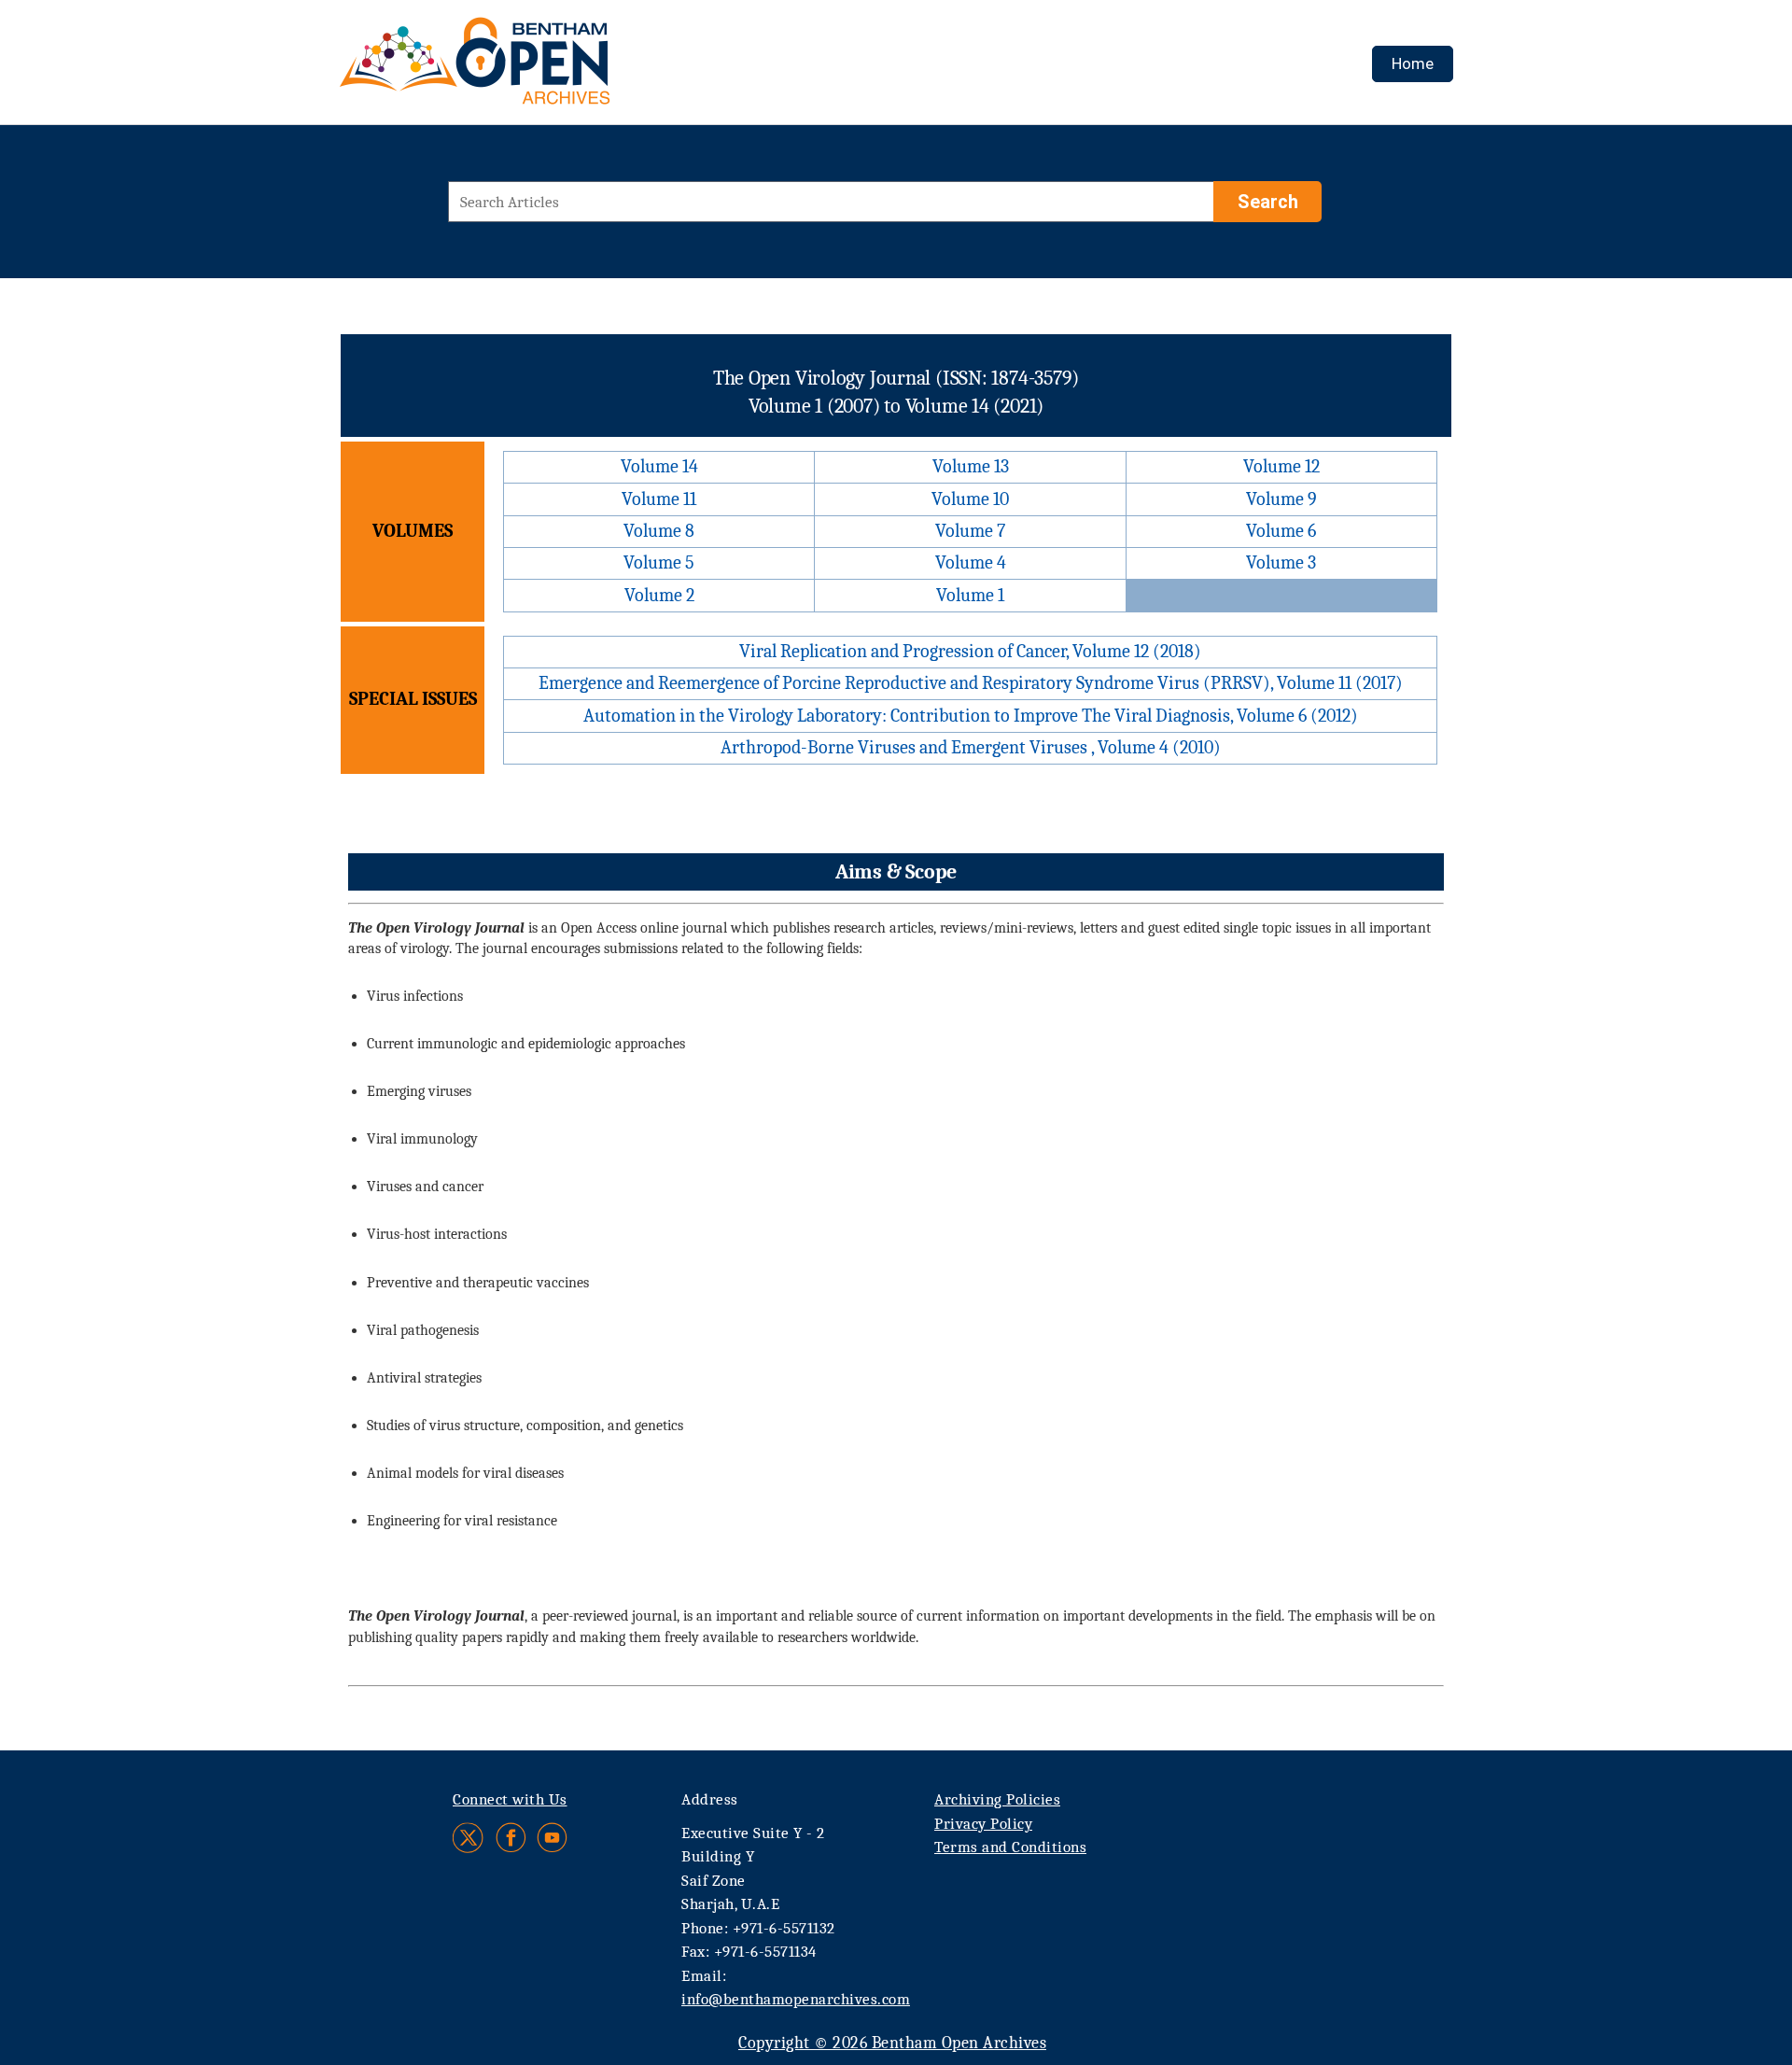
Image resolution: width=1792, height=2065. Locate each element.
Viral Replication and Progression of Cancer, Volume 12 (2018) (970, 651)
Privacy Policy (983, 1824)
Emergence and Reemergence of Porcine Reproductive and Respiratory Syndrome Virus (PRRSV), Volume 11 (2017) (971, 683)
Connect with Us (510, 1799)
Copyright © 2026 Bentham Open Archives (892, 2043)
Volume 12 (1281, 466)
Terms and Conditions (1010, 1847)
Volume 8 (659, 531)
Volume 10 (970, 499)
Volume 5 (659, 562)
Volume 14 (659, 466)
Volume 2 (659, 595)
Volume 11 (659, 499)
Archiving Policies (997, 1799)
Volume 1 (970, 595)
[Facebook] (511, 1838)
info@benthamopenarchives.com (796, 1999)
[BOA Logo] (529, 69)
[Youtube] (552, 1838)
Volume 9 (1281, 499)
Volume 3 (1281, 562)
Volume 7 (970, 531)
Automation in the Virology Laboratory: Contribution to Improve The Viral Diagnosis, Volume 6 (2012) (971, 716)
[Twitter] (469, 1838)
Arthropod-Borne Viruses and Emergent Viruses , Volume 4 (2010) (971, 747)
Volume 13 (971, 466)
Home (1413, 63)
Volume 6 (1281, 531)
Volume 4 (971, 562)
